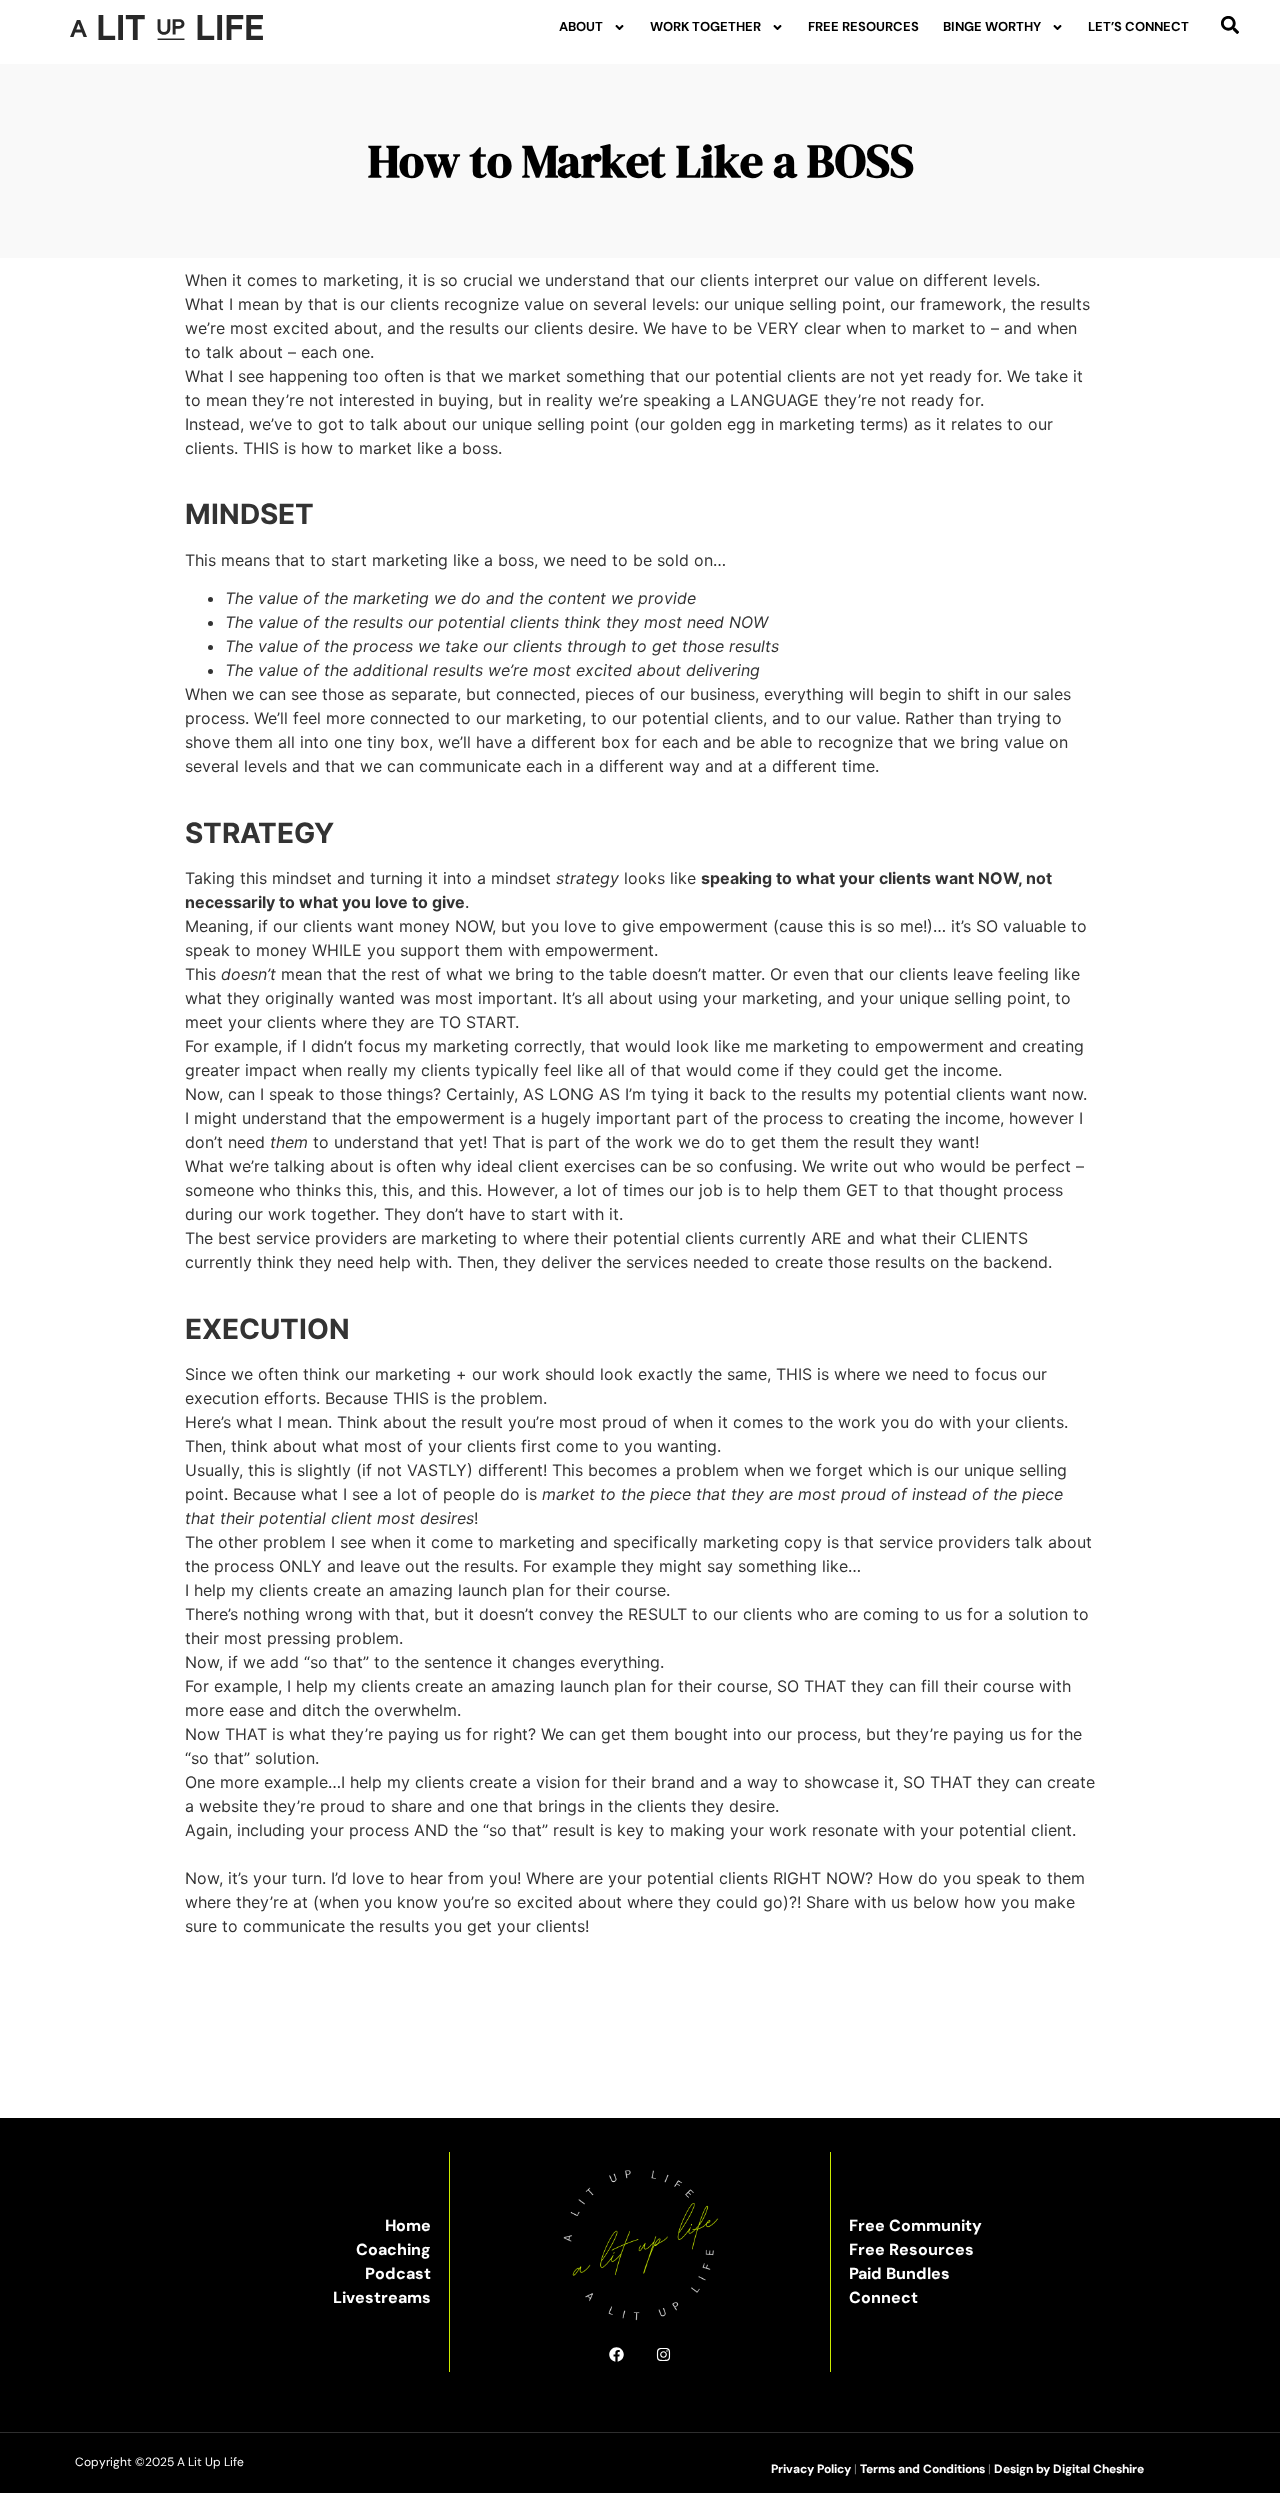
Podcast (398, 2273)
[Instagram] (663, 2354)
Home (408, 2225)
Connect (883, 2297)
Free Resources (863, 26)
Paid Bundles (899, 2273)
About (581, 26)
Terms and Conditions (922, 2469)
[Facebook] (616, 2354)
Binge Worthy (992, 26)
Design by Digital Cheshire (1069, 2469)
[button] (1229, 24)
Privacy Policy (811, 2469)
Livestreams (382, 2297)
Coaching (393, 2249)
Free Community (915, 2225)
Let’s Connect (1138, 26)
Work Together (705, 26)
